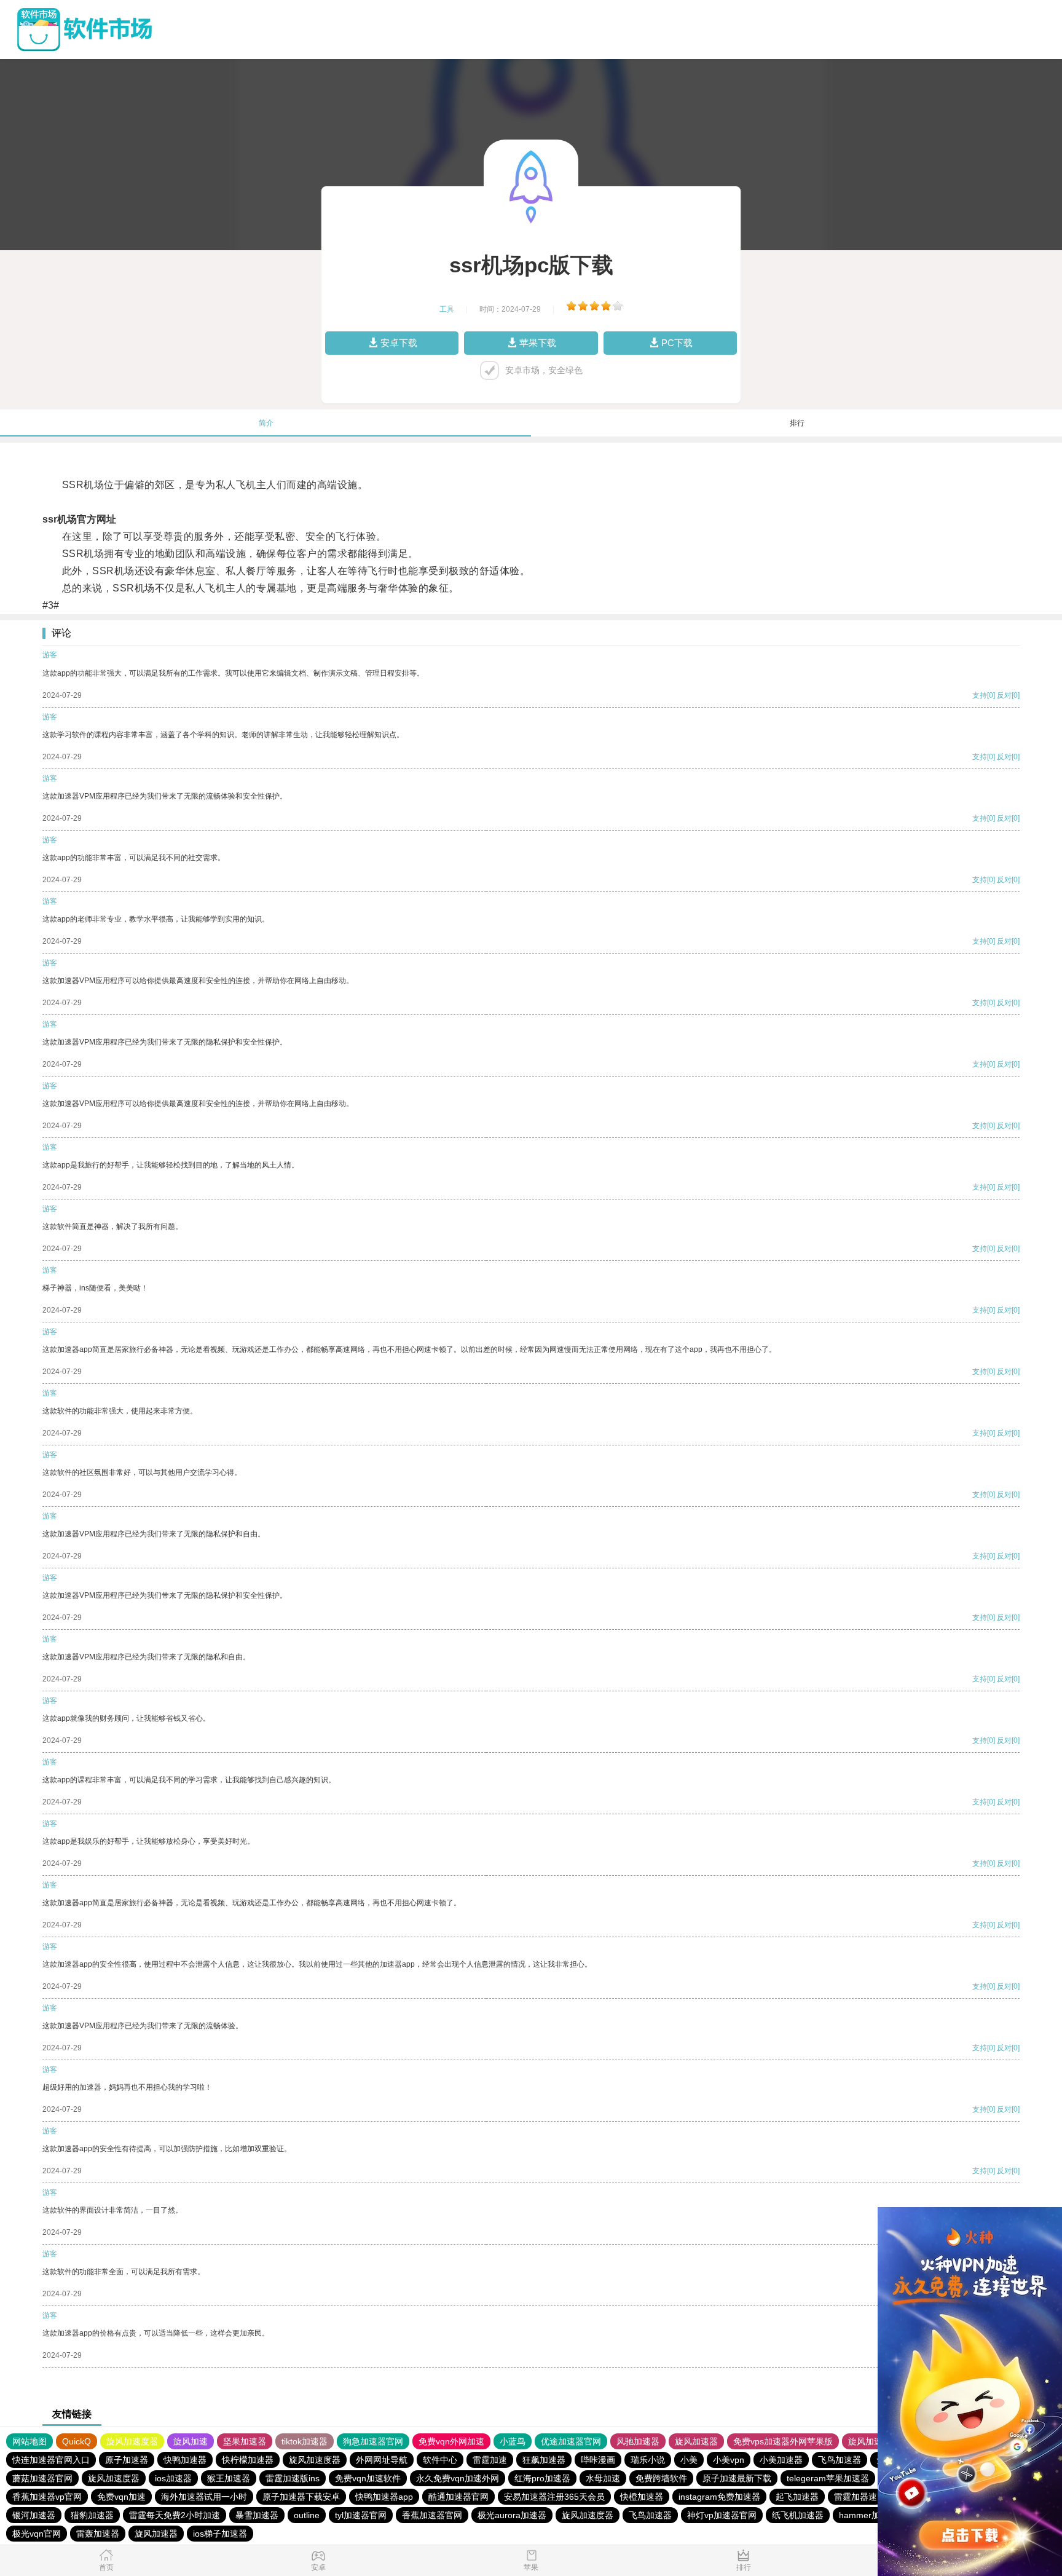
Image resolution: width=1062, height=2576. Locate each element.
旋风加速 (191, 2441)
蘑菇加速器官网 (42, 2478)
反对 (1004, 695)
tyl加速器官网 (361, 2515)
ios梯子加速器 (220, 2534)
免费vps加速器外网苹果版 (783, 2441)
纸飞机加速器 (798, 2515)
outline (307, 2515)
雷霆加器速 (855, 2497)
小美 (689, 2460)
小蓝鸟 (513, 2441)
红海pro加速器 (542, 2478)
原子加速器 (127, 2460)
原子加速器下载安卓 (301, 2497)
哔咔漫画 (598, 2460)
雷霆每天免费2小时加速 (175, 2515)
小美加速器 (781, 2460)
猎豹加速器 (92, 2515)
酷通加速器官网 (458, 2497)
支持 (980, 695)
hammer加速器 (868, 2515)
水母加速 (603, 2478)
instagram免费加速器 (719, 2497)
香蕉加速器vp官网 (47, 2497)
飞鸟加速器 (840, 2460)
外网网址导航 (382, 2460)
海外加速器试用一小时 (204, 2497)
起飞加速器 (797, 2497)
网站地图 (29, 2441)
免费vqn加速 (121, 2497)
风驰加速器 (638, 2441)
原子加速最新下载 (737, 2478)
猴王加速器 (229, 2478)
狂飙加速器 (544, 2460)
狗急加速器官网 (373, 2441)
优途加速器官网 (571, 2441)
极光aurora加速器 (512, 2515)
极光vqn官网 (37, 2534)
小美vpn (729, 2460)
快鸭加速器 (185, 2460)
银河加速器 (34, 2515)
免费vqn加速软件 (368, 2478)
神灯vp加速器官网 (722, 2515)
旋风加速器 (696, 2441)
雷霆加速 (490, 2460)
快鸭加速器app (384, 2497)
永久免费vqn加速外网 (458, 2478)
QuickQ (77, 2441)
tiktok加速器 (305, 2441)
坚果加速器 (245, 2441)
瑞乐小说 (648, 2460)
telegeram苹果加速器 (828, 2478)
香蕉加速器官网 (432, 2515)
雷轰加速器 (98, 2534)
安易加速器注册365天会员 (554, 2497)
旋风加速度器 (132, 2441)
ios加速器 (173, 2478)
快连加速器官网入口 (51, 2460)
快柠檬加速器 (248, 2460)
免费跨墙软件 (661, 2478)
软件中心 (440, 2460)
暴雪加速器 (257, 2515)
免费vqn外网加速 (451, 2441)
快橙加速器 (642, 2497)
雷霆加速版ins (293, 2478)
